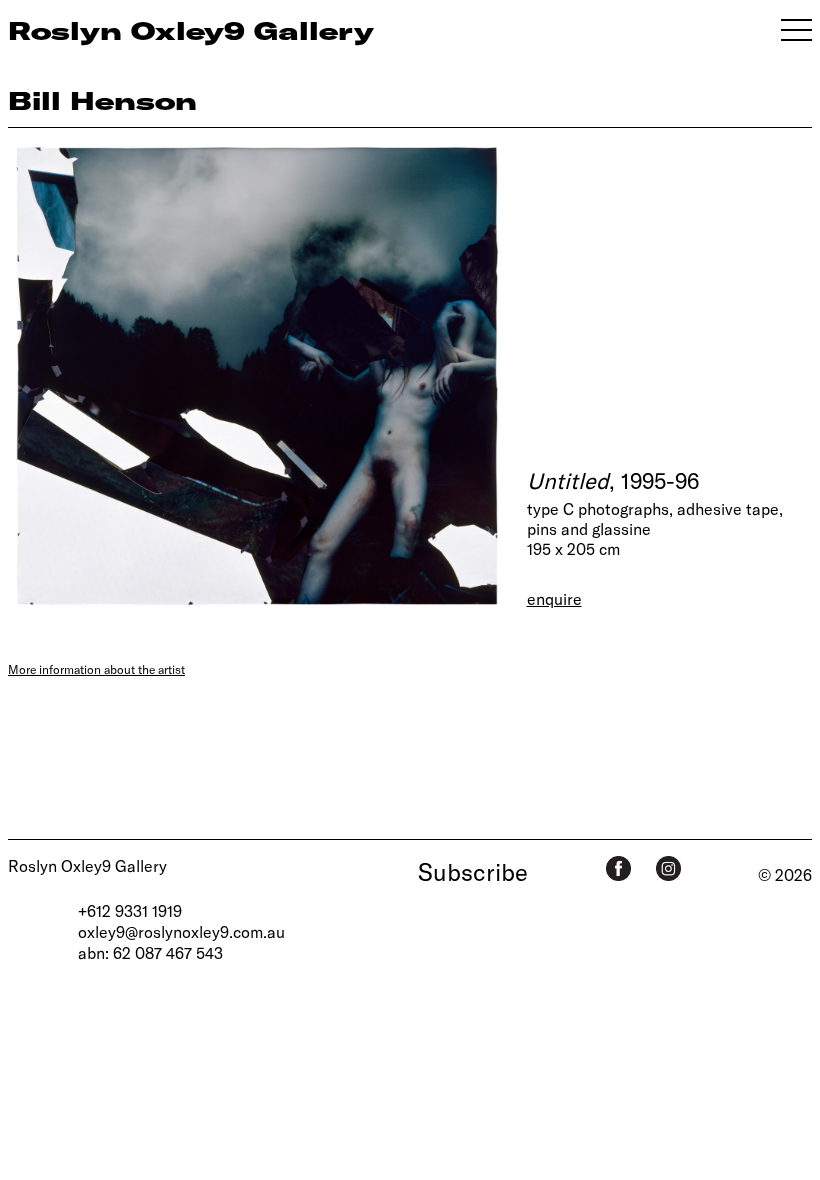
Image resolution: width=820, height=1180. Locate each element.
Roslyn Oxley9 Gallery (87, 865)
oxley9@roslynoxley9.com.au (181, 931)
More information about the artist (96, 669)
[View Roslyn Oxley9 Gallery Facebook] (618, 868)
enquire (554, 598)
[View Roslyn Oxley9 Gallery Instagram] (668, 868)
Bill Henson (102, 100)
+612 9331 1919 (130, 910)
